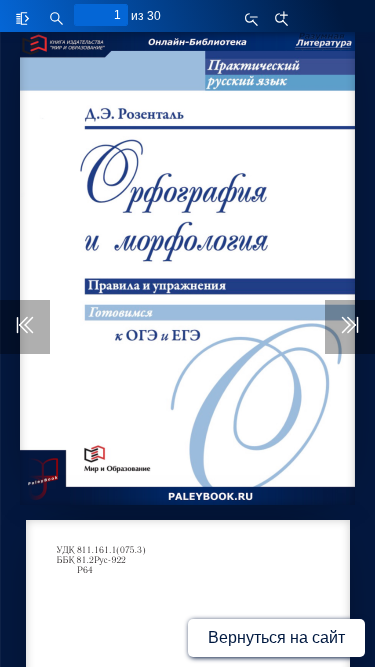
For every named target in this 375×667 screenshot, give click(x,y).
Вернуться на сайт (276, 637)
